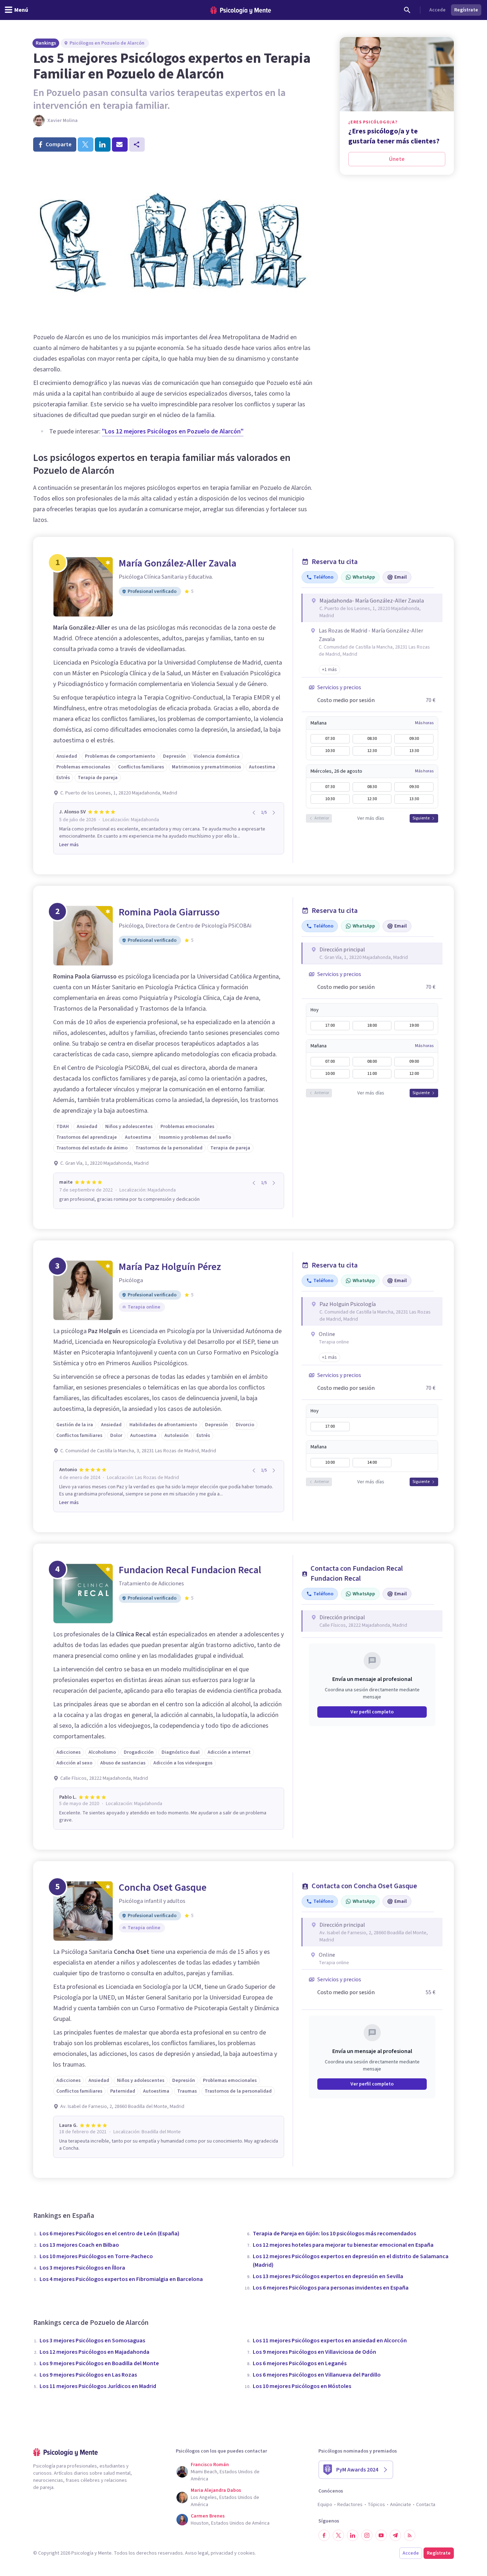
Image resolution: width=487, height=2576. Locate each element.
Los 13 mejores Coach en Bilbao (79, 2245)
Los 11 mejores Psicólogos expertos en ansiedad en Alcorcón (330, 2341)
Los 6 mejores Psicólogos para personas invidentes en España (331, 2288)
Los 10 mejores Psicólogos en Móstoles (302, 2386)
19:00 (414, 1025)
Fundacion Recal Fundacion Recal (190, 1570)
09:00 (414, 1061)
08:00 (372, 1061)
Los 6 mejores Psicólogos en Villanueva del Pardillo (317, 2375)
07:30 (330, 739)
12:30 (372, 751)
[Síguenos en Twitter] (338, 2535)
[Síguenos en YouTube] (381, 2535)
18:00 (372, 1025)
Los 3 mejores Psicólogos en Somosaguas (92, 2341)
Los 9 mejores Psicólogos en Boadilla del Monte (99, 2363)
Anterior (322, 818)
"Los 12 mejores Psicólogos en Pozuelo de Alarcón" (173, 431)
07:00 (330, 1061)
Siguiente (421, 818)
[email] (120, 144)
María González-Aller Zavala (178, 563)
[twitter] (86, 144)
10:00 (330, 1074)
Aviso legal (197, 2553)
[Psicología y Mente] (241, 10)
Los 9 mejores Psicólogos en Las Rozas (88, 2375)
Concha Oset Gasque (163, 1887)
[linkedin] (103, 144)
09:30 (414, 739)
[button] (329, 670)
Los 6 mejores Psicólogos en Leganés (300, 2363)
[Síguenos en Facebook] (324, 2535)
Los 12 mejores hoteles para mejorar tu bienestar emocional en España (343, 2245)
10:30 (330, 751)
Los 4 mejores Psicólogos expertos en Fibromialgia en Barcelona (121, 2279)
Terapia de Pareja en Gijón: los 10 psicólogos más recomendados (334, 2234)
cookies (246, 2553)
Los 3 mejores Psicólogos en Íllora (82, 2268)
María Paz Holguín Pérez (170, 1267)
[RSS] (410, 2535)
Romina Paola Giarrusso (169, 912)
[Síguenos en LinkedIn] (353, 2535)
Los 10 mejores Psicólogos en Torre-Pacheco (96, 2256)
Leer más (69, 845)
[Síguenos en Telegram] (395, 2535)
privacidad (222, 2553)
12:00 (414, 1074)
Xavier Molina (63, 121)
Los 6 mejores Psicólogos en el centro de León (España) (109, 2234)
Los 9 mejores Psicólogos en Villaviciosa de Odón (314, 2352)
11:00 (372, 1074)
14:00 (372, 1462)
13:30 (414, 751)
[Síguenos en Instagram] (367, 2535)
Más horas (424, 723)
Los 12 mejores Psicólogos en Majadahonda (94, 2352)
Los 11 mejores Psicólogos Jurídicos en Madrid (98, 2386)
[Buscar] (407, 10)
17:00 (330, 1025)
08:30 (372, 739)
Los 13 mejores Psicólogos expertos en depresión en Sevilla (328, 2276)
